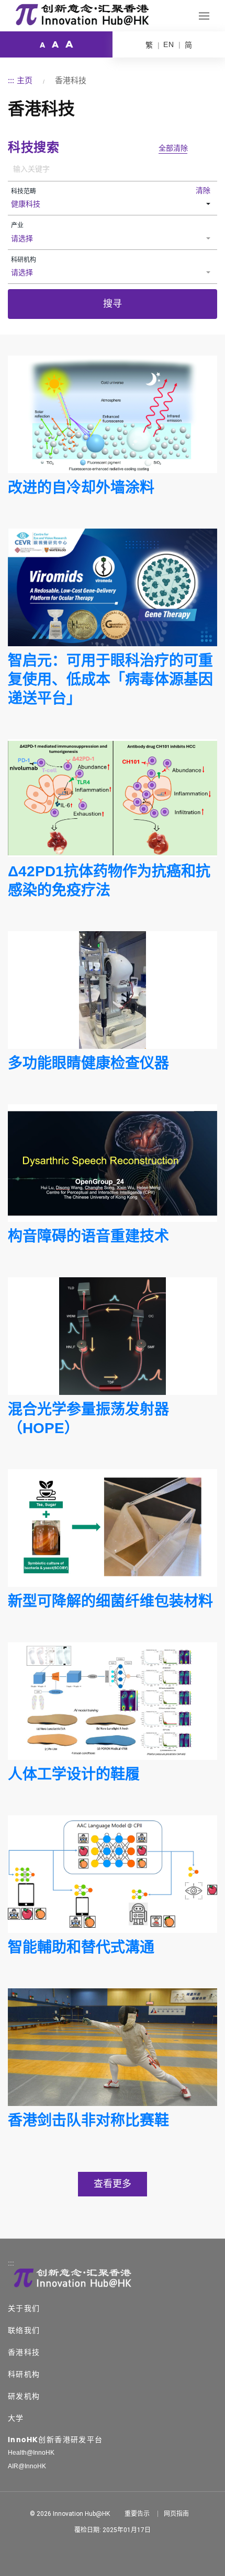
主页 (25, 80)
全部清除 (173, 148)
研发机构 (24, 2396)
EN (169, 44)
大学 (16, 2418)
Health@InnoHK (31, 2453)
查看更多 (113, 2184)
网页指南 (176, 2514)
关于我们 (24, 2308)
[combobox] (113, 205)
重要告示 (137, 2514)
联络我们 (24, 2330)
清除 (203, 190)
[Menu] (204, 16)
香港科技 (24, 2352)
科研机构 (24, 2374)
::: (11, 80)
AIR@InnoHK (27, 2466)
